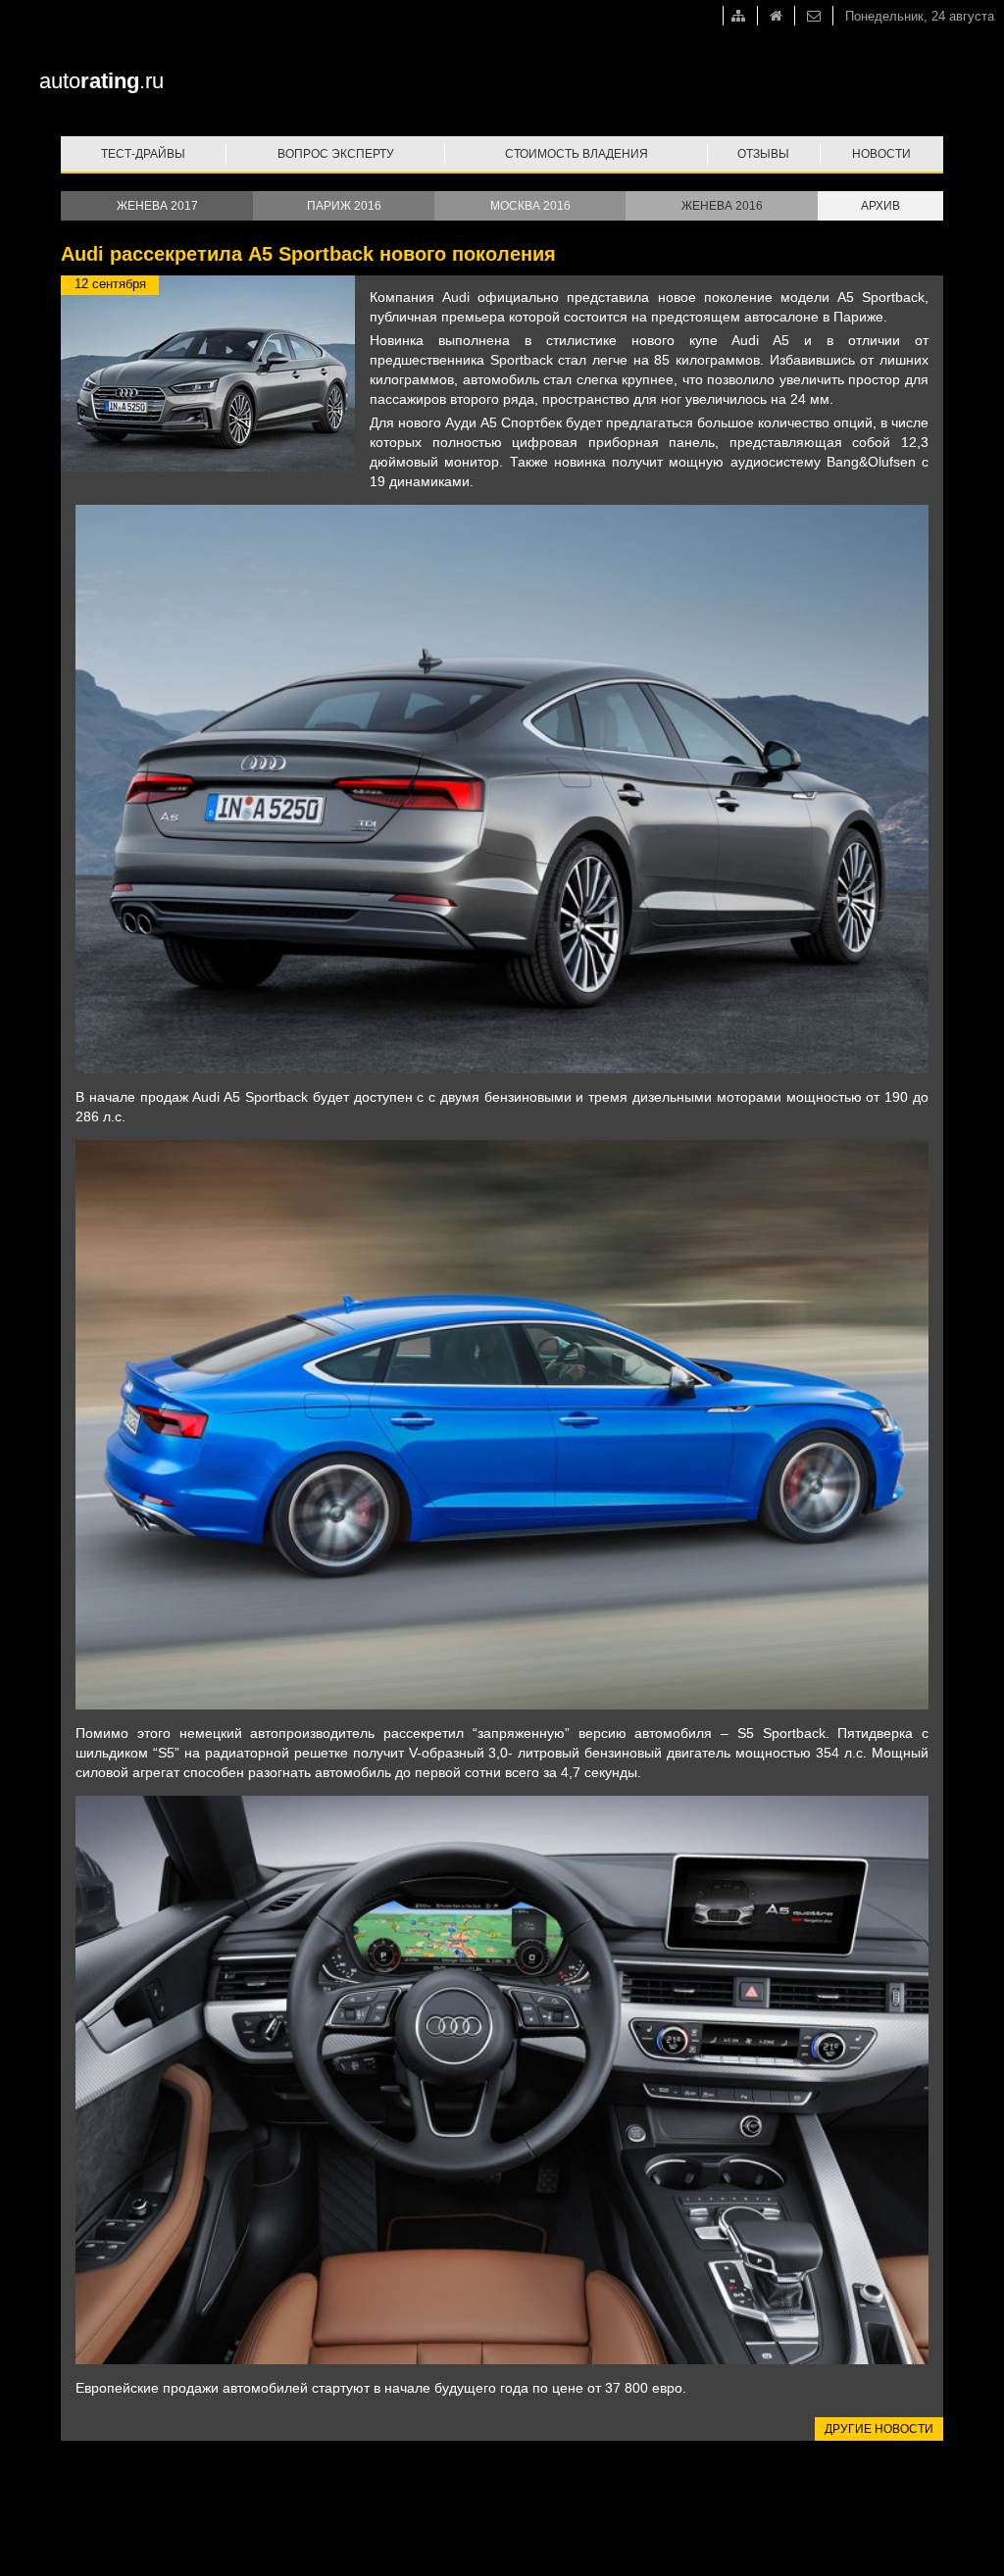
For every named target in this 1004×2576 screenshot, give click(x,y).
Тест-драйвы (143, 154)
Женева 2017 (157, 206)
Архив (880, 206)
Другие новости (879, 2429)
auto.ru (101, 81)
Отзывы (763, 154)
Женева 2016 (722, 206)
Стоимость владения (577, 154)
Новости (881, 154)
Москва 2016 (530, 206)
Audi (456, 297)
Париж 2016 (344, 206)
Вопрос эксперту (336, 154)
